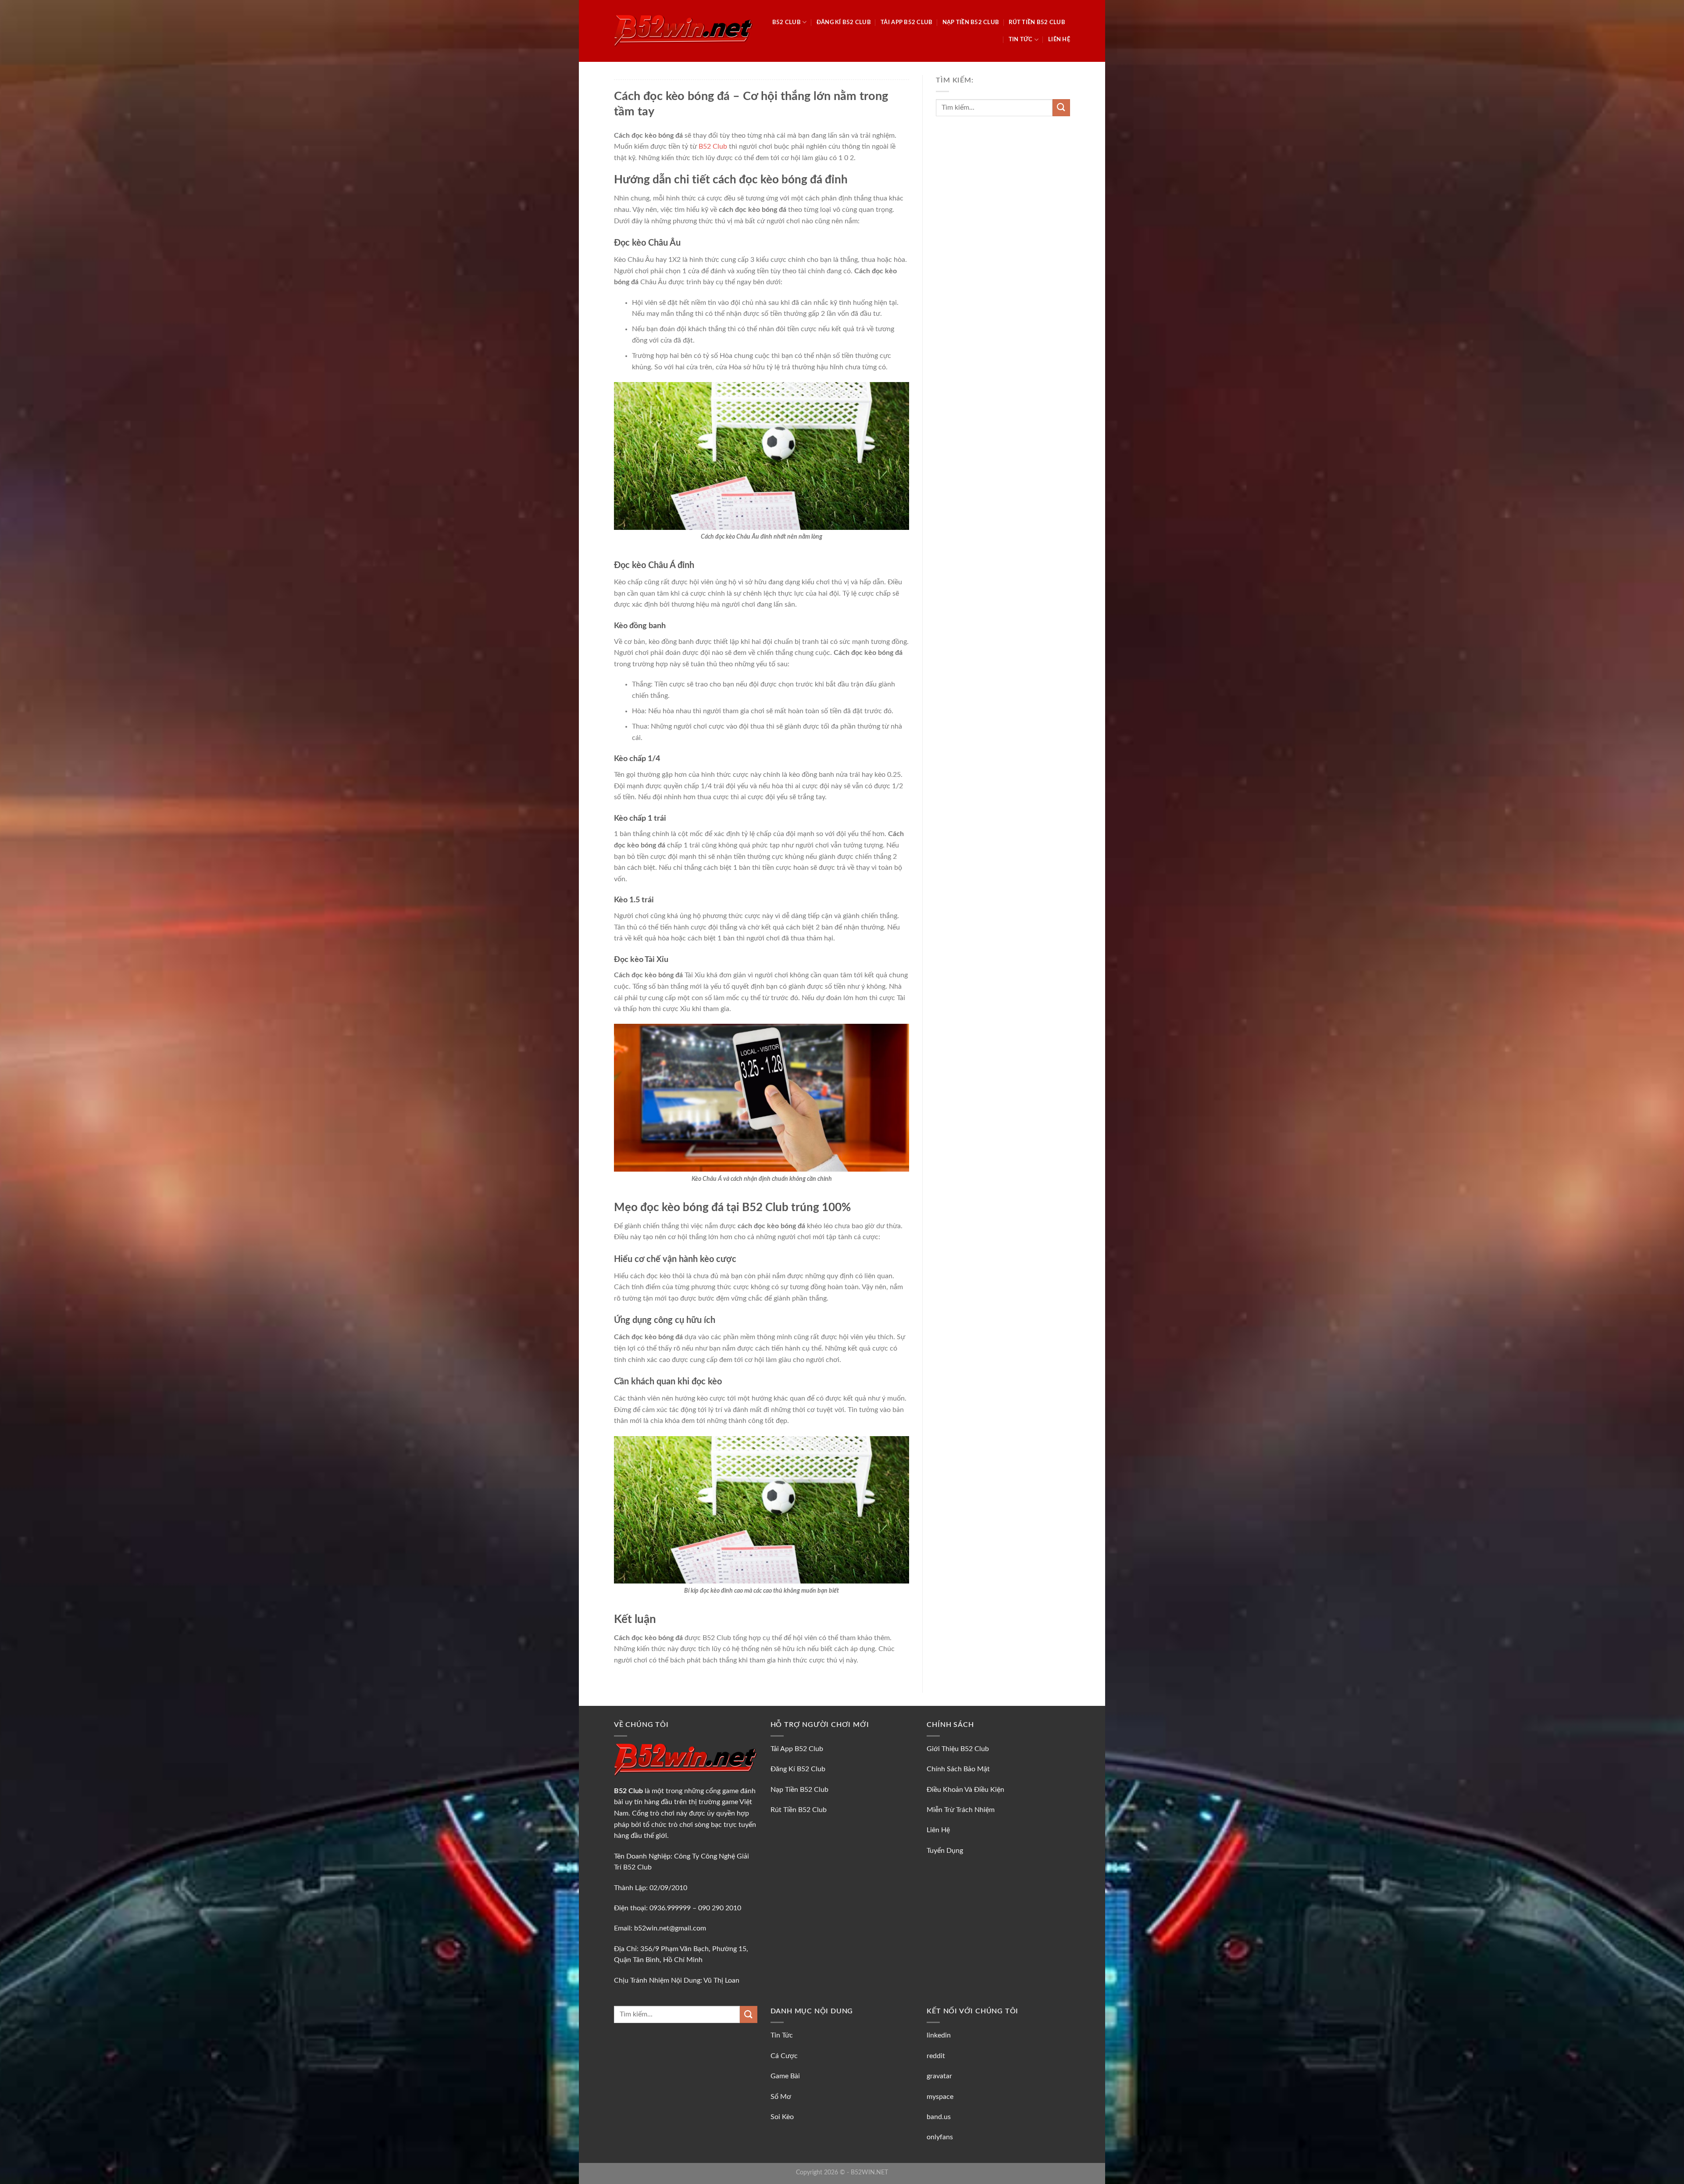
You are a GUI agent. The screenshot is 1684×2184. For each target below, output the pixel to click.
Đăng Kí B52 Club (844, 22)
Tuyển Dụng (945, 1851)
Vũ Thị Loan (721, 1980)
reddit (936, 2056)
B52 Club (787, 22)
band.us (939, 2117)
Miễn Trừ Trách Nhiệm (961, 1810)
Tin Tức (1021, 39)
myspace (940, 2097)
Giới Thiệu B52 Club (958, 1749)
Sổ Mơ (781, 2097)
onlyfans (940, 2137)
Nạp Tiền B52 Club (971, 22)
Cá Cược (784, 2056)
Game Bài (785, 2076)
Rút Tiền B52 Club (1037, 22)
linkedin (939, 2035)
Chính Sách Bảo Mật (958, 1769)
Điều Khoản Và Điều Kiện (965, 1790)
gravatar (939, 2076)
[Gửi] (1061, 108)
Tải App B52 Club (906, 22)
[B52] (683, 31)
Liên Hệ (1059, 39)
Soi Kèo (782, 2117)
